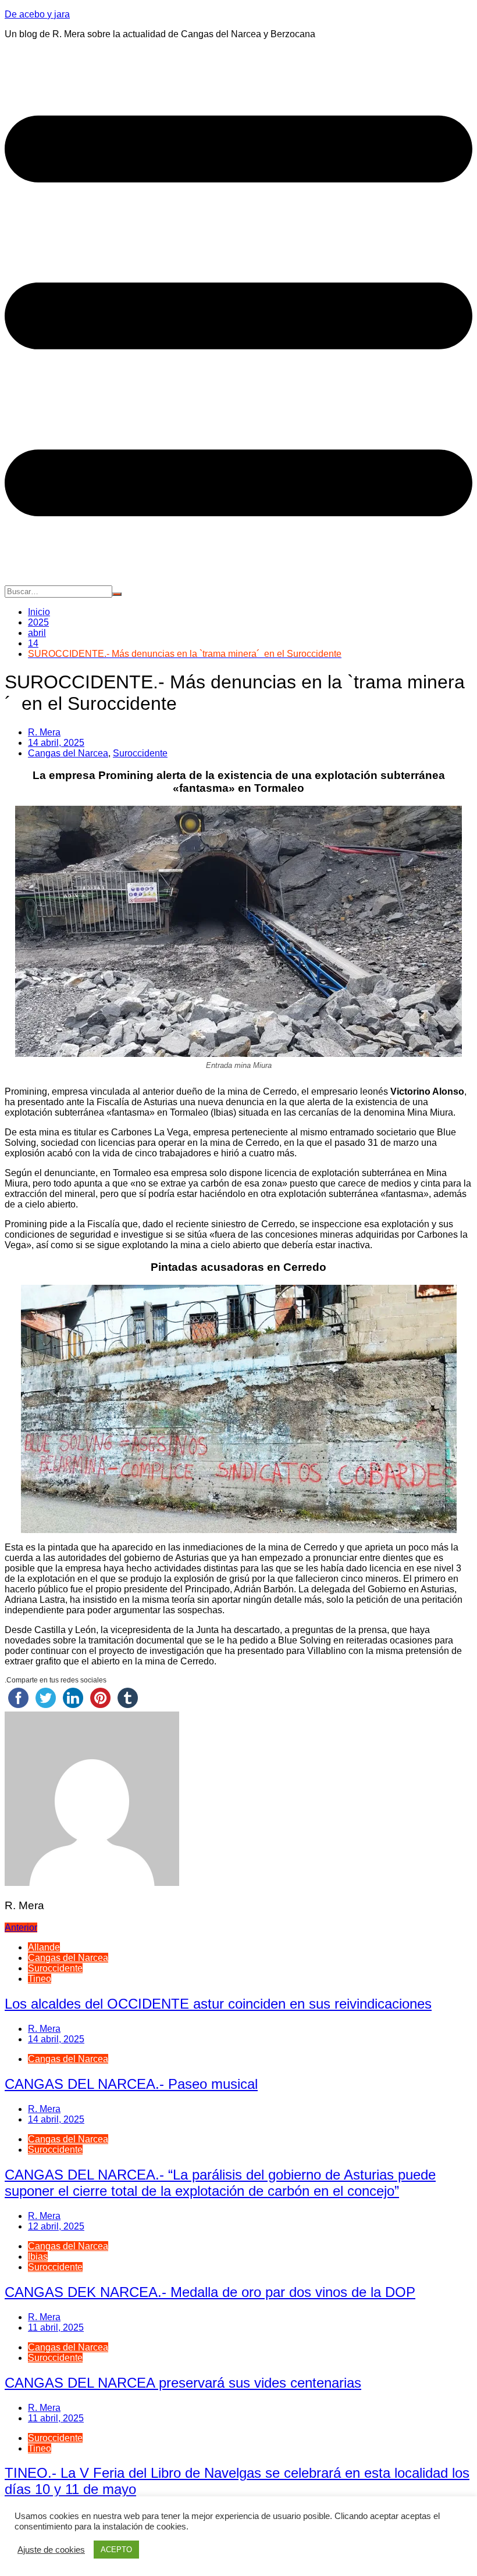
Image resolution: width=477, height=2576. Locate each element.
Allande (44, 1947)
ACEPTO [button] (116, 2550)
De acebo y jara (37, 14)
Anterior (21, 1927)
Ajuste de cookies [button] (51, 2550)
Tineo (40, 1979)
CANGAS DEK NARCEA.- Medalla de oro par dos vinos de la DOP (210, 2292)
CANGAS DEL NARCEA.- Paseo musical (131, 2084)
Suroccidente (140, 753)
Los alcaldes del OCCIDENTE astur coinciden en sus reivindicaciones (218, 2004)
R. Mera (44, 732)
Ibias (38, 2257)
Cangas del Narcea (68, 753)
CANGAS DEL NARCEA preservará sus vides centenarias (183, 2383)
